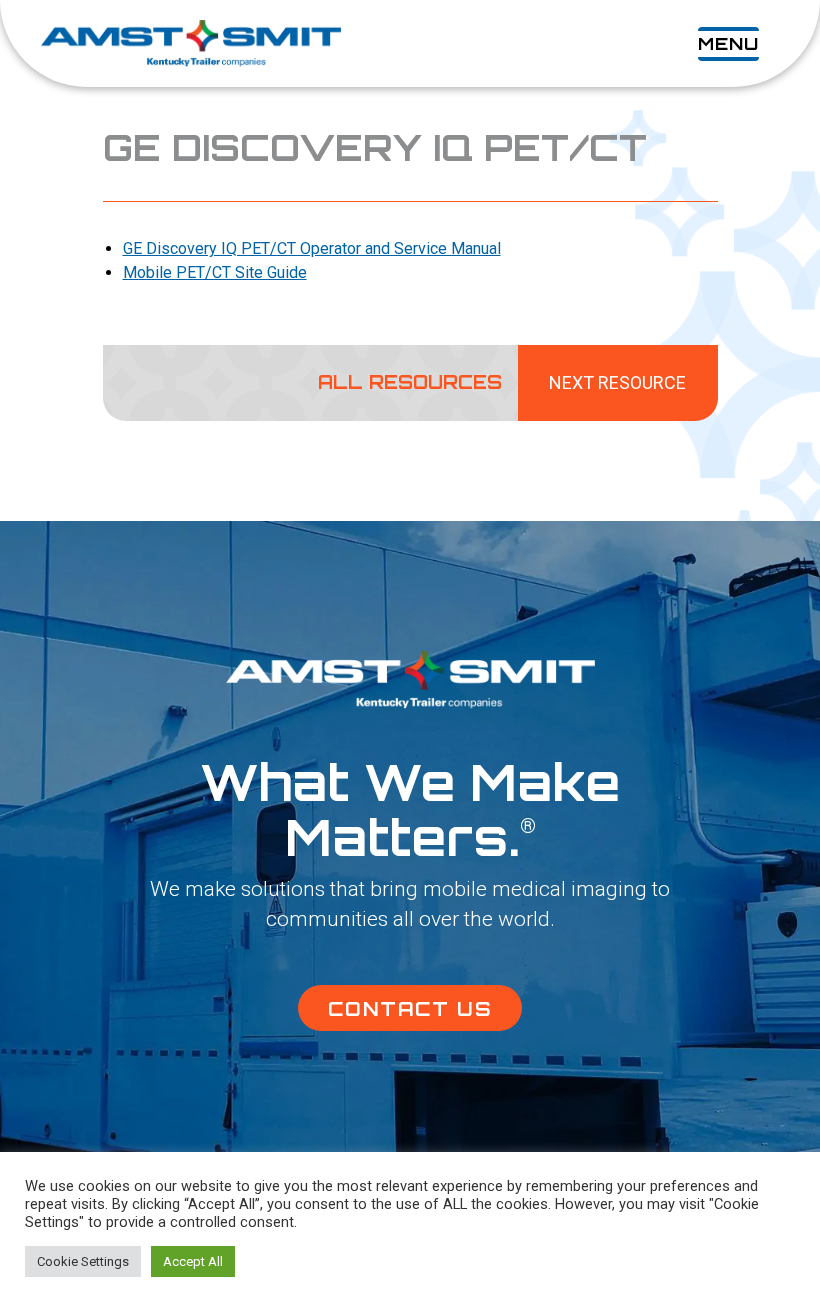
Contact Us (410, 1009)
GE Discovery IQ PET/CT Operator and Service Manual (312, 248)
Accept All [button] (193, 1261)
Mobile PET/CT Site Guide (215, 272)
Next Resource (617, 382)
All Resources (410, 383)
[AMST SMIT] (191, 43)
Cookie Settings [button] (83, 1261)
